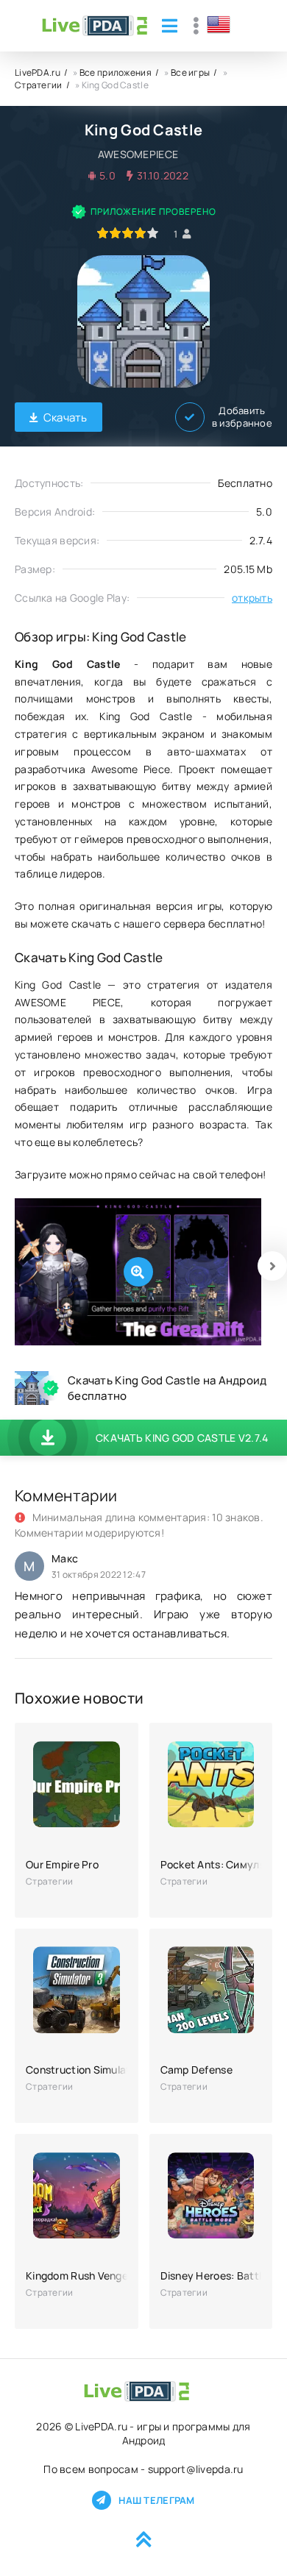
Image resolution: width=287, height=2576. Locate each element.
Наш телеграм (156, 2500)
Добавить (242, 417)
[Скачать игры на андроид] (95, 26)
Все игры (190, 72)
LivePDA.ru (38, 72)
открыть (252, 598)
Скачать (65, 417)
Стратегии (39, 85)
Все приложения (116, 72)
